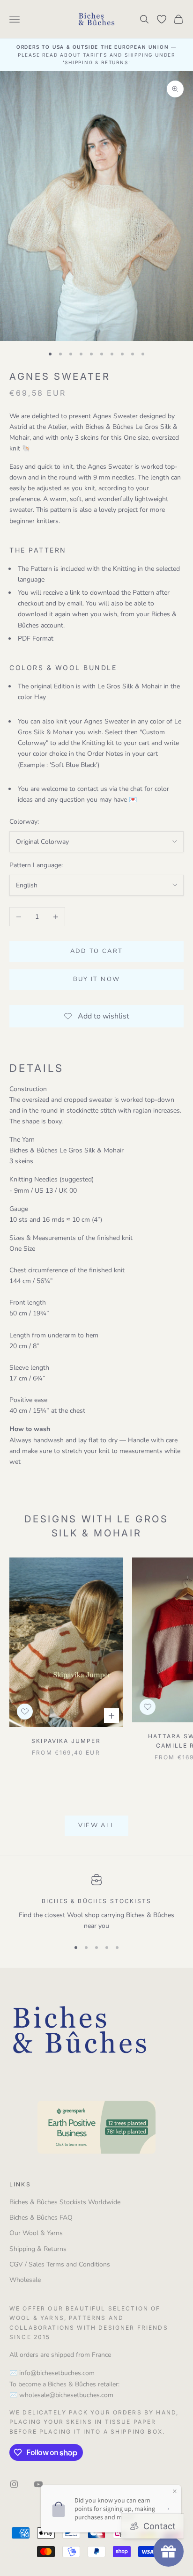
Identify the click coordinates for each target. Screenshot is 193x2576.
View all (97, 1825)
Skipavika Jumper (66, 1741)
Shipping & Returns (38, 2249)
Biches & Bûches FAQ (41, 2218)
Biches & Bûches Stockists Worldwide (65, 2202)
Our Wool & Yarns (36, 2233)
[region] (96, 1903)
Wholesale (25, 2280)
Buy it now (96, 979)
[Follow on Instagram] (14, 2484)
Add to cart (97, 951)
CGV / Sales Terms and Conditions (60, 2264)
